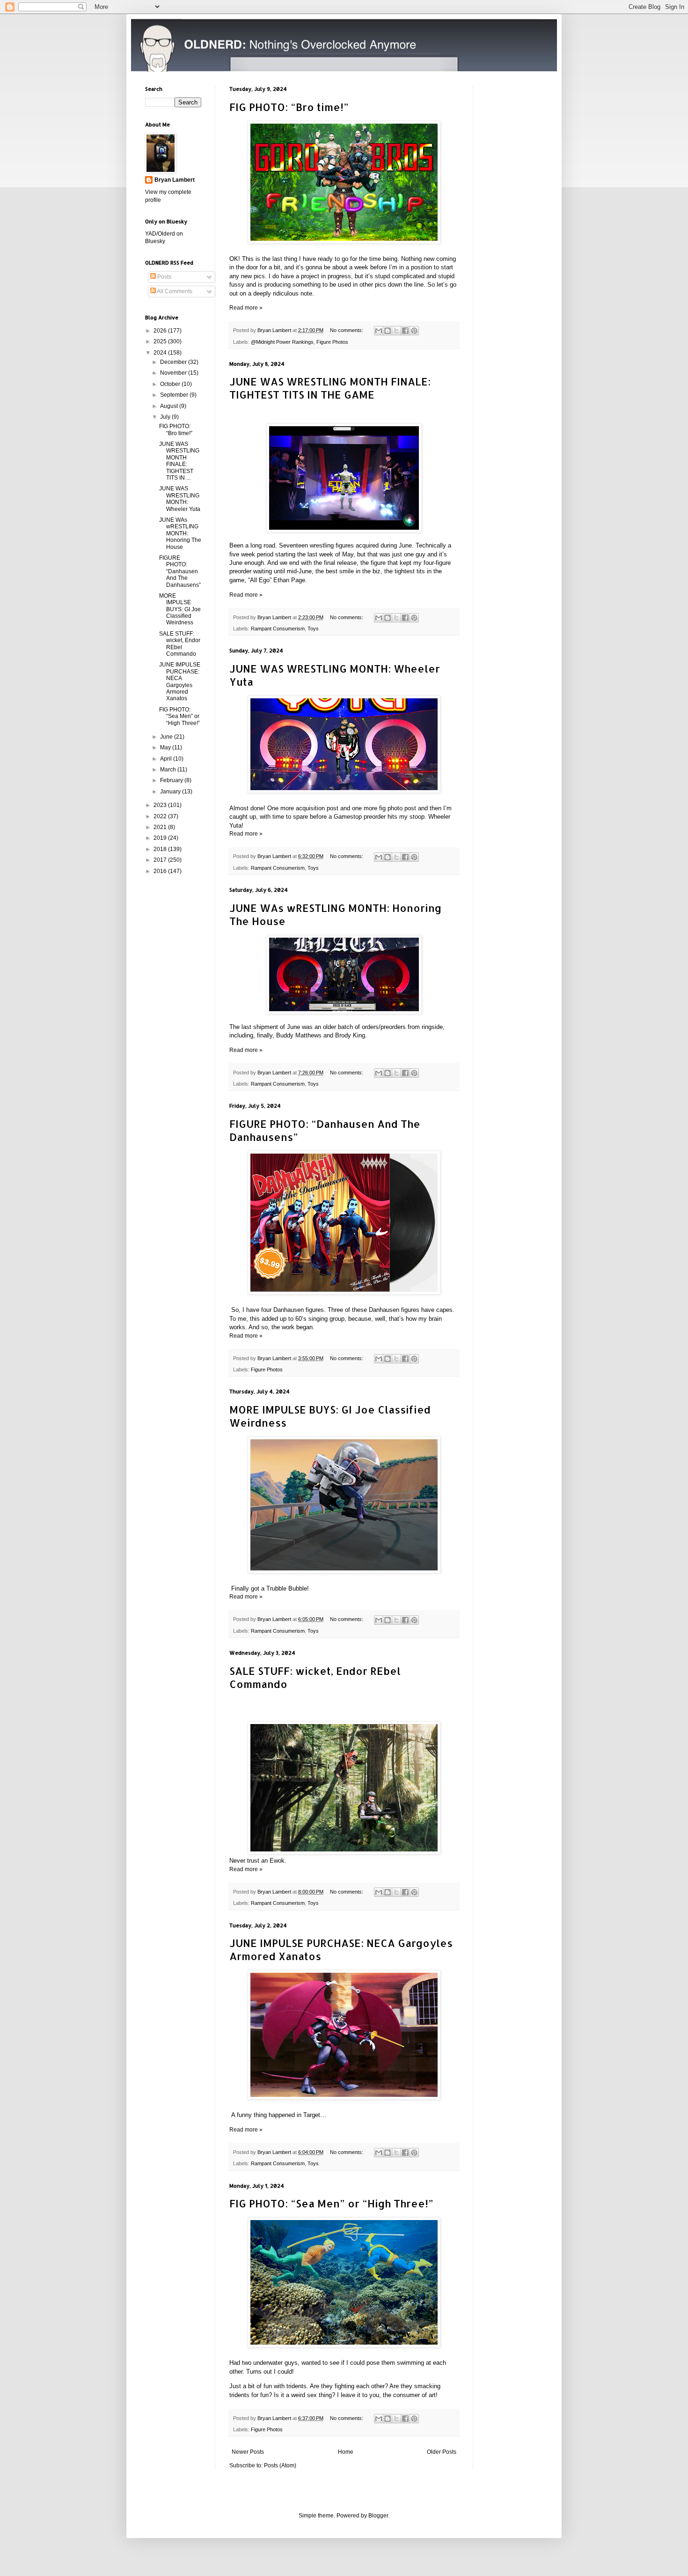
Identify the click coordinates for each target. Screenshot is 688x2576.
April (167, 759)
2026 (161, 331)
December (174, 362)
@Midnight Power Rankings (282, 342)
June (167, 737)
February (172, 780)
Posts (164, 277)
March (169, 770)
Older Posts (442, 2452)
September (175, 395)
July (166, 417)
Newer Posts (248, 2452)
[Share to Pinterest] (414, 331)
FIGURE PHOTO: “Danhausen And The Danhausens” (180, 571)
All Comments (174, 291)
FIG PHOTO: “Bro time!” (289, 107)
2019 (161, 838)
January (171, 792)
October (171, 384)
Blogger (378, 2516)
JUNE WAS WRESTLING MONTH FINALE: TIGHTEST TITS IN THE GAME (330, 388)
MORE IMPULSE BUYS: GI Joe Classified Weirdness (180, 609)
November (174, 373)
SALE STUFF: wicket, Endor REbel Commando (180, 644)
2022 (161, 816)
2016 (161, 871)
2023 (161, 805)
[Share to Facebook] (405, 331)
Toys (313, 629)
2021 (161, 827)
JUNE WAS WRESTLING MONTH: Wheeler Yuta (180, 499)
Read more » (246, 308)
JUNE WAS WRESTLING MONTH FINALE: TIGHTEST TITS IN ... (179, 461)
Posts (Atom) (280, 2465)
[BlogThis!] (388, 331)
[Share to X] (396, 331)
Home (346, 2452)
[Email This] (379, 331)
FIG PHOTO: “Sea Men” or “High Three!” (331, 2203)
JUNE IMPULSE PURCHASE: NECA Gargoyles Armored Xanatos (180, 681)
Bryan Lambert (175, 180)
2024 (161, 353)
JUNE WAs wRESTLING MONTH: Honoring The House (180, 533)
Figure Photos (332, 342)
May (166, 748)
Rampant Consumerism (278, 629)
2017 (161, 860)
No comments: (347, 330)
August (170, 406)
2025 (161, 341)
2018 (161, 849)
